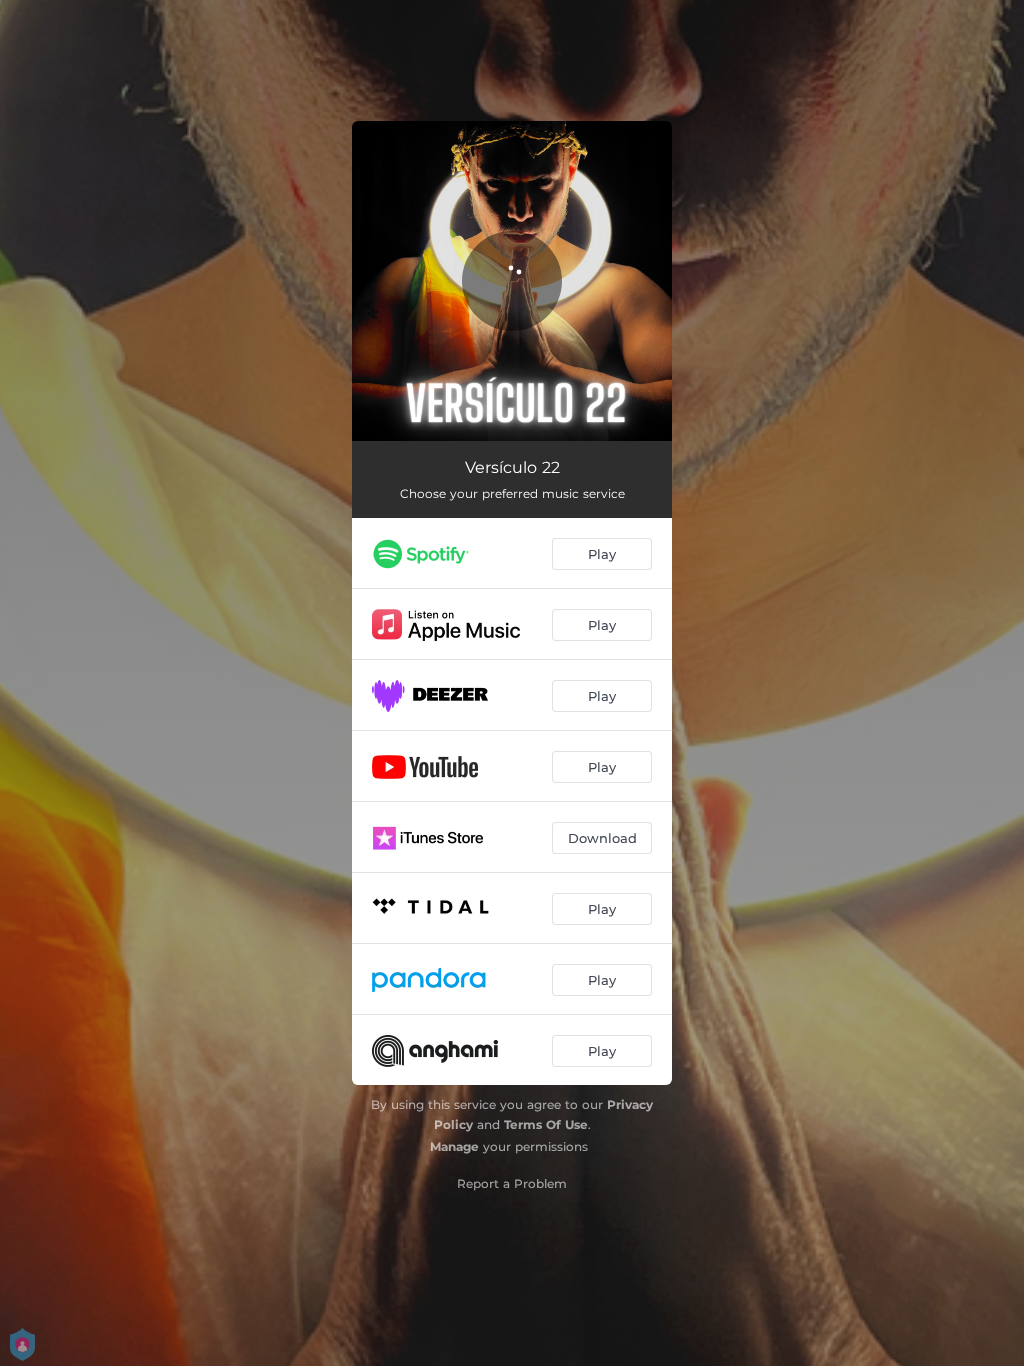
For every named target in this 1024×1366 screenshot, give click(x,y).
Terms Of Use (546, 1124)
